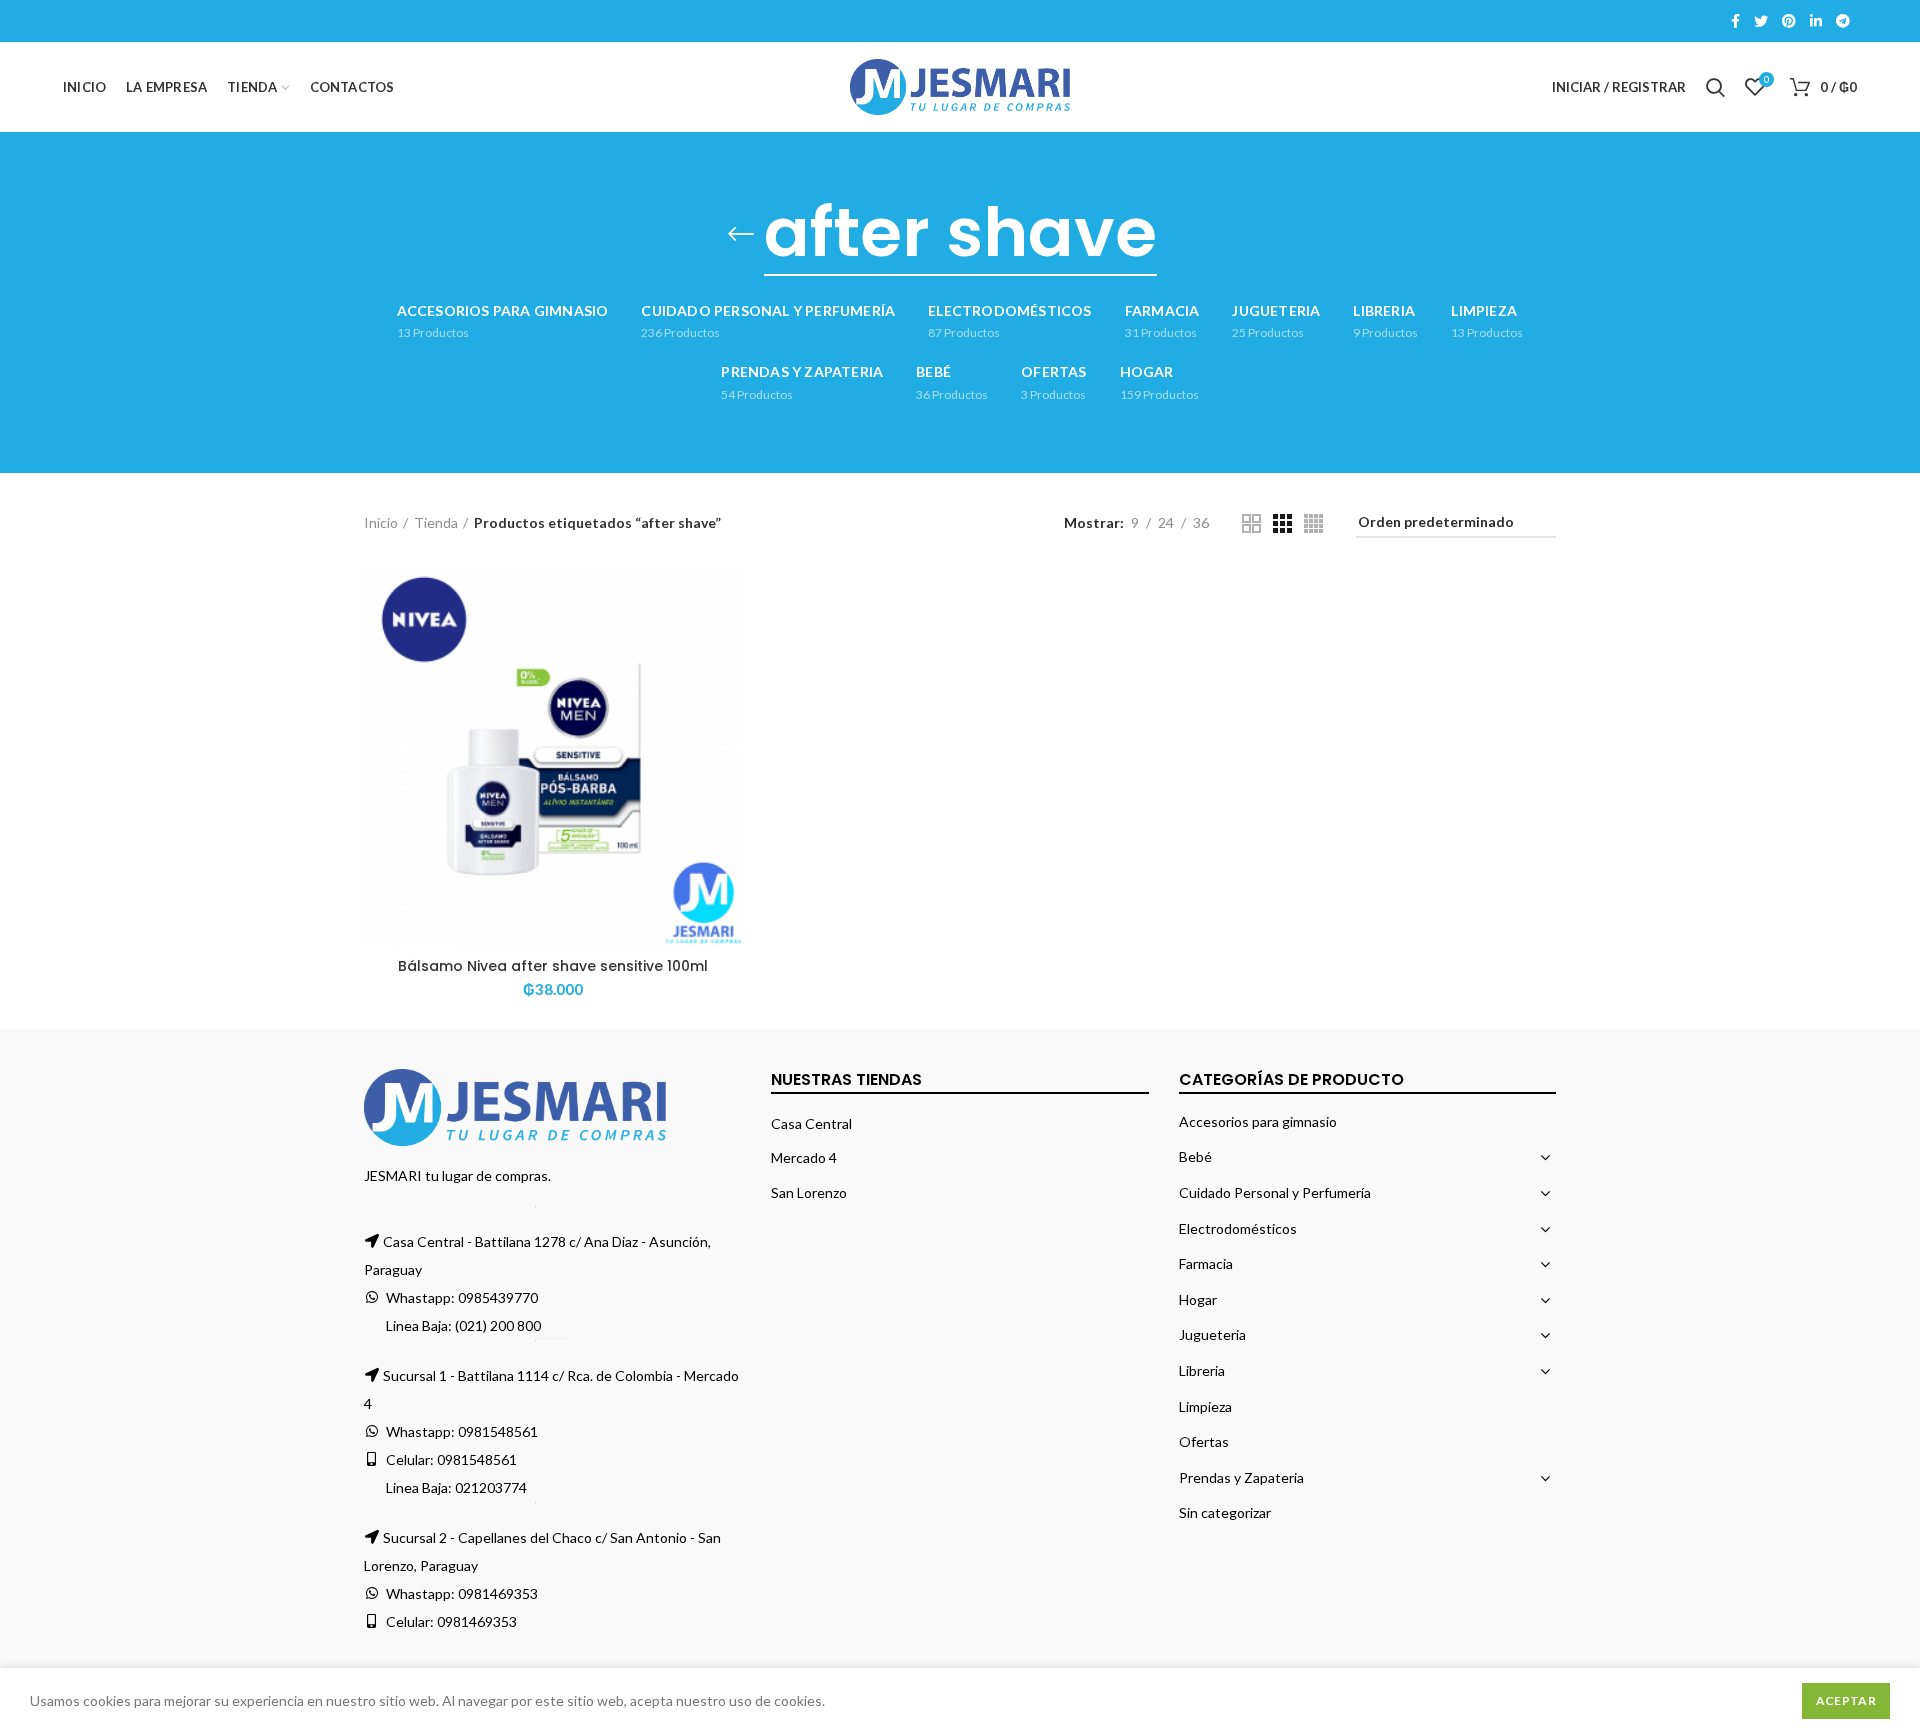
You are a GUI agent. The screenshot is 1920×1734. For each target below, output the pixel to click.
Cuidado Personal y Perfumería (1275, 1192)
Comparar (726, 601)
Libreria (1202, 1370)
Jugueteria (1212, 1334)
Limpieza (1205, 1406)
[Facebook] (1735, 21)
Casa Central (811, 1123)
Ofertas (1204, 1441)
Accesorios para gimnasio (1258, 1121)
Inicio (381, 522)
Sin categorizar (1225, 1512)
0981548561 (498, 1431)
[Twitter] (1761, 21)
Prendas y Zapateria (1241, 1477)
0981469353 (498, 1593)
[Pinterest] (1789, 21)
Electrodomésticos (1238, 1228)
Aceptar (1846, 1700)
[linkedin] (1816, 21)
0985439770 (498, 1297)
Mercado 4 (804, 1157)
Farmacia (1206, 1263)
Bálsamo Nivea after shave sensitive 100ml (553, 966)
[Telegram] (1843, 21)
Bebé (1195, 1156)
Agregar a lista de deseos (726, 691)
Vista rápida (726, 646)
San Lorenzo (809, 1192)
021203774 (491, 1487)
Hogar (1198, 1299)
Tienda (436, 522)
